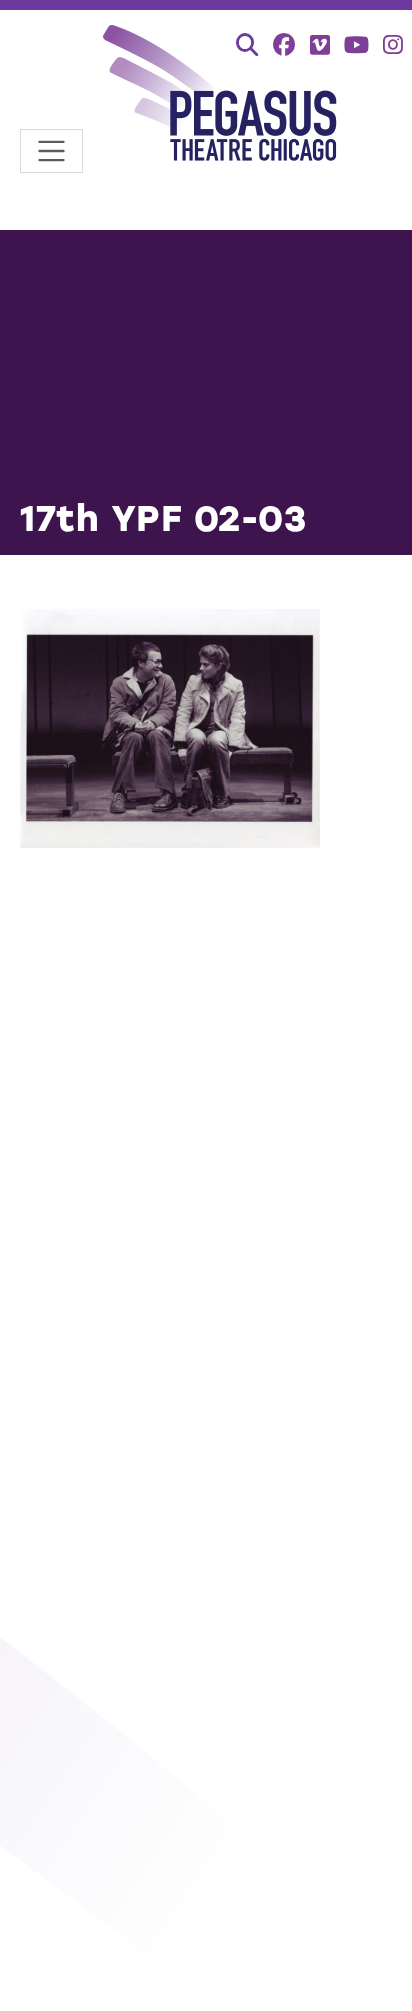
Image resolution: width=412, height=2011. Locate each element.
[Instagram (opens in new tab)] (393, 44)
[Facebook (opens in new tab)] (284, 44)
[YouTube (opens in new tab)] (356, 44)
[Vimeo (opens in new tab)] (320, 44)
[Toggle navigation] (51, 151)
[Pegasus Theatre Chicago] (220, 96)
